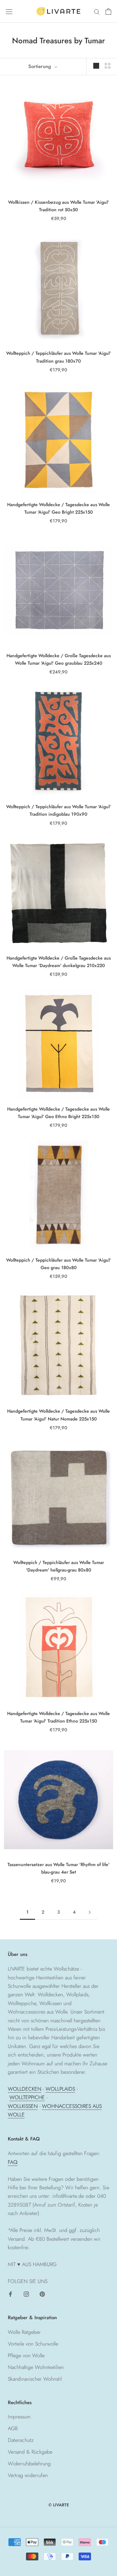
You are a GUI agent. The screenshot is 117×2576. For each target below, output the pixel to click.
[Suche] (97, 11)
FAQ (13, 2162)
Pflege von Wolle (26, 2355)
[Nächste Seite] (90, 1912)
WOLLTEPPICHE (27, 2097)
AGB (13, 2428)
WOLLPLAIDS (60, 2089)
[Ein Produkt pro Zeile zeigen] (96, 65)
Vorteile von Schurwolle (33, 2344)
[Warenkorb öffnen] (108, 11)
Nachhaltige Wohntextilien (36, 2367)
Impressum (19, 2417)
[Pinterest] (42, 2293)
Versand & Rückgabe (30, 2452)
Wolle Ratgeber (24, 2332)
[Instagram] (26, 2293)
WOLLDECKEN (25, 2089)
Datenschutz (21, 2440)
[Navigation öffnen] (9, 11)
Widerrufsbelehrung (29, 2464)
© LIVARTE (59, 2505)
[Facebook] (10, 2293)
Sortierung (40, 66)
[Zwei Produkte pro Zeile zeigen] (108, 65)
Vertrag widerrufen (28, 2475)
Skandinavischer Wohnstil (35, 2379)
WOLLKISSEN (23, 2106)
